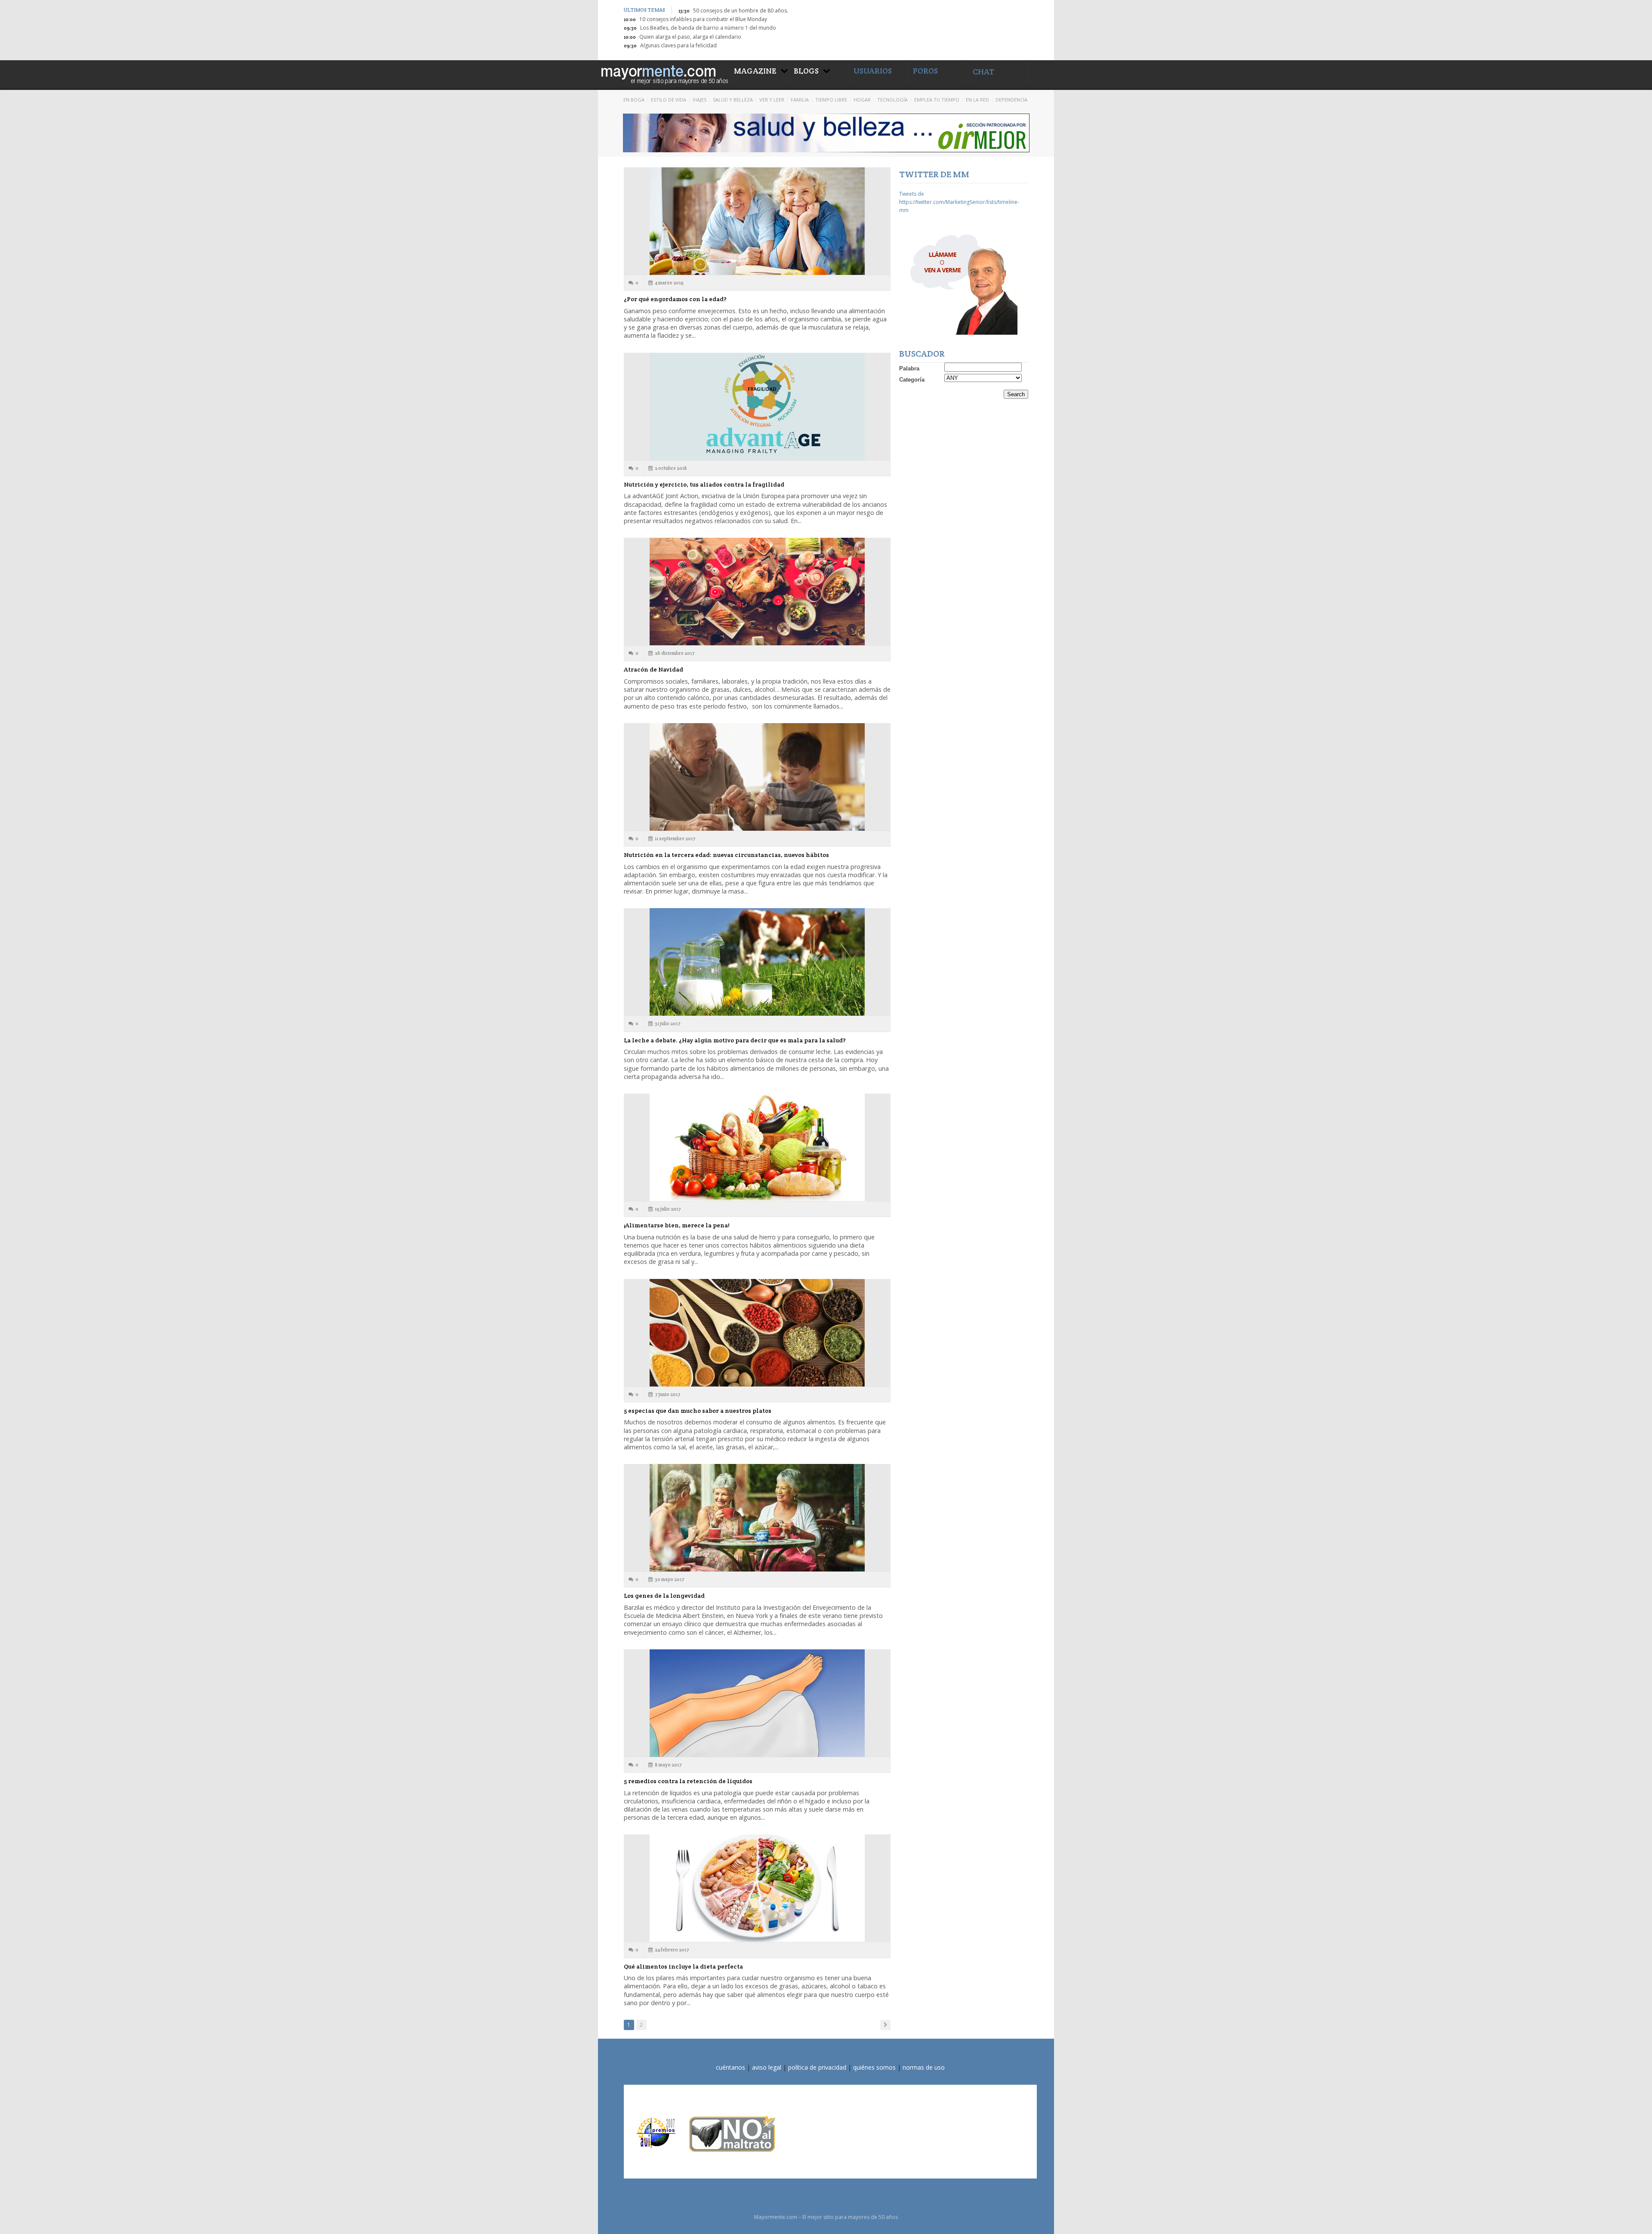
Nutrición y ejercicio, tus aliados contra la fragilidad (704, 484)
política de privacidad (817, 2067)
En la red (977, 100)
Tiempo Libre (831, 100)
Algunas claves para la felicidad (678, 45)
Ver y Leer (772, 100)
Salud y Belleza (733, 100)
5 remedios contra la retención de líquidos (688, 1781)
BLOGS (806, 71)
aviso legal (767, 2067)
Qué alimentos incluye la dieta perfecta (683, 1966)
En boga (634, 100)
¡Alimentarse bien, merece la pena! (677, 1225)
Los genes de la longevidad (664, 1596)
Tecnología (892, 100)
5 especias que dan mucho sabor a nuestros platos (698, 1411)
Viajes (700, 100)
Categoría (912, 380)
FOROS (925, 71)
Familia (800, 100)
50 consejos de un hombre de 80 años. (741, 11)
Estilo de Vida (669, 100)
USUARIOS (873, 71)
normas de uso (924, 2067)
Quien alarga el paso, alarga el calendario (690, 37)
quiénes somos (874, 2067)
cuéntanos (730, 2067)
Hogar (862, 100)
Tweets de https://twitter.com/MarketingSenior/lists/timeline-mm (959, 202)
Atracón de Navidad (653, 669)
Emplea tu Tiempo (937, 100)
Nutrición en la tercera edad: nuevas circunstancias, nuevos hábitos (726, 855)
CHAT (983, 72)
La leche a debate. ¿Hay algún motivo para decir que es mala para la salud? (735, 1040)
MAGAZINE (755, 71)
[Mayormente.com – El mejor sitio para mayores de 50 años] (664, 73)
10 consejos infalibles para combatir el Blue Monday (703, 19)
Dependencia (1011, 100)
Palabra (909, 368)
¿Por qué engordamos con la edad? (675, 299)
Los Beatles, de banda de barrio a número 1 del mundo (708, 28)
